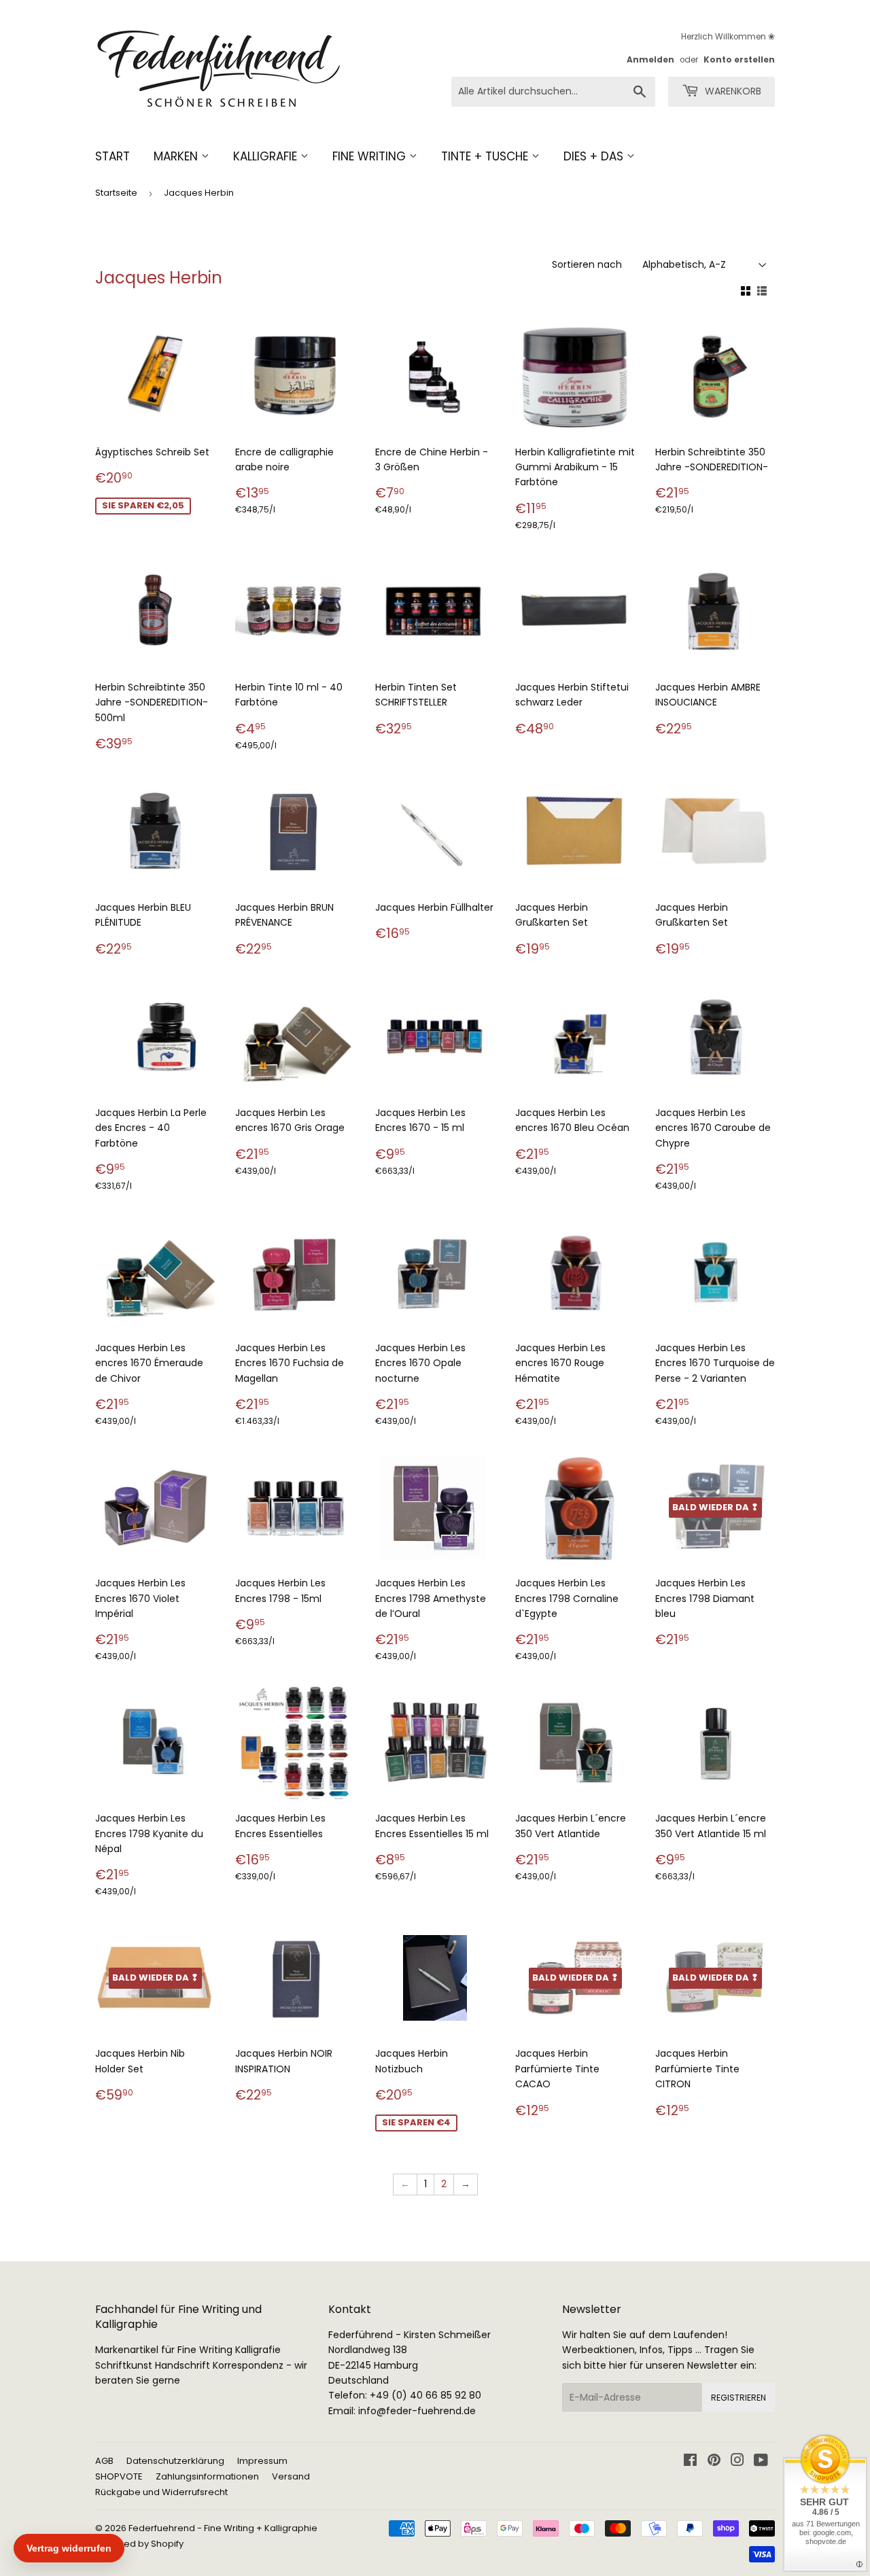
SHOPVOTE (119, 2476)
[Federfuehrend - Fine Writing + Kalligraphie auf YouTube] (761, 2462)
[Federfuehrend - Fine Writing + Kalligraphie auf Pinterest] (714, 2462)
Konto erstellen (739, 60)
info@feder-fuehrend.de (417, 2411)
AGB (104, 2461)
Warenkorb (732, 91)
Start (112, 156)
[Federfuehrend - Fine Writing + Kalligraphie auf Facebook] (690, 2462)
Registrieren (738, 2398)
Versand (291, 2476)
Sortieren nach (587, 264)
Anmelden (650, 60)
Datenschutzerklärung (175, 2461)
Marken (177, 156)
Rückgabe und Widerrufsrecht (161, 2492)
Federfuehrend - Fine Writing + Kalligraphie (223, 2528)
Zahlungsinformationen (207, 2476)
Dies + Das (595, 156)
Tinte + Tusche (486, 156)
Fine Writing (371, 156)
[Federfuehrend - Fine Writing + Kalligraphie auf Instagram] (737, 2462)
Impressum (262, 2461)
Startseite (116, 193)
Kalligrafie (267, 156)
